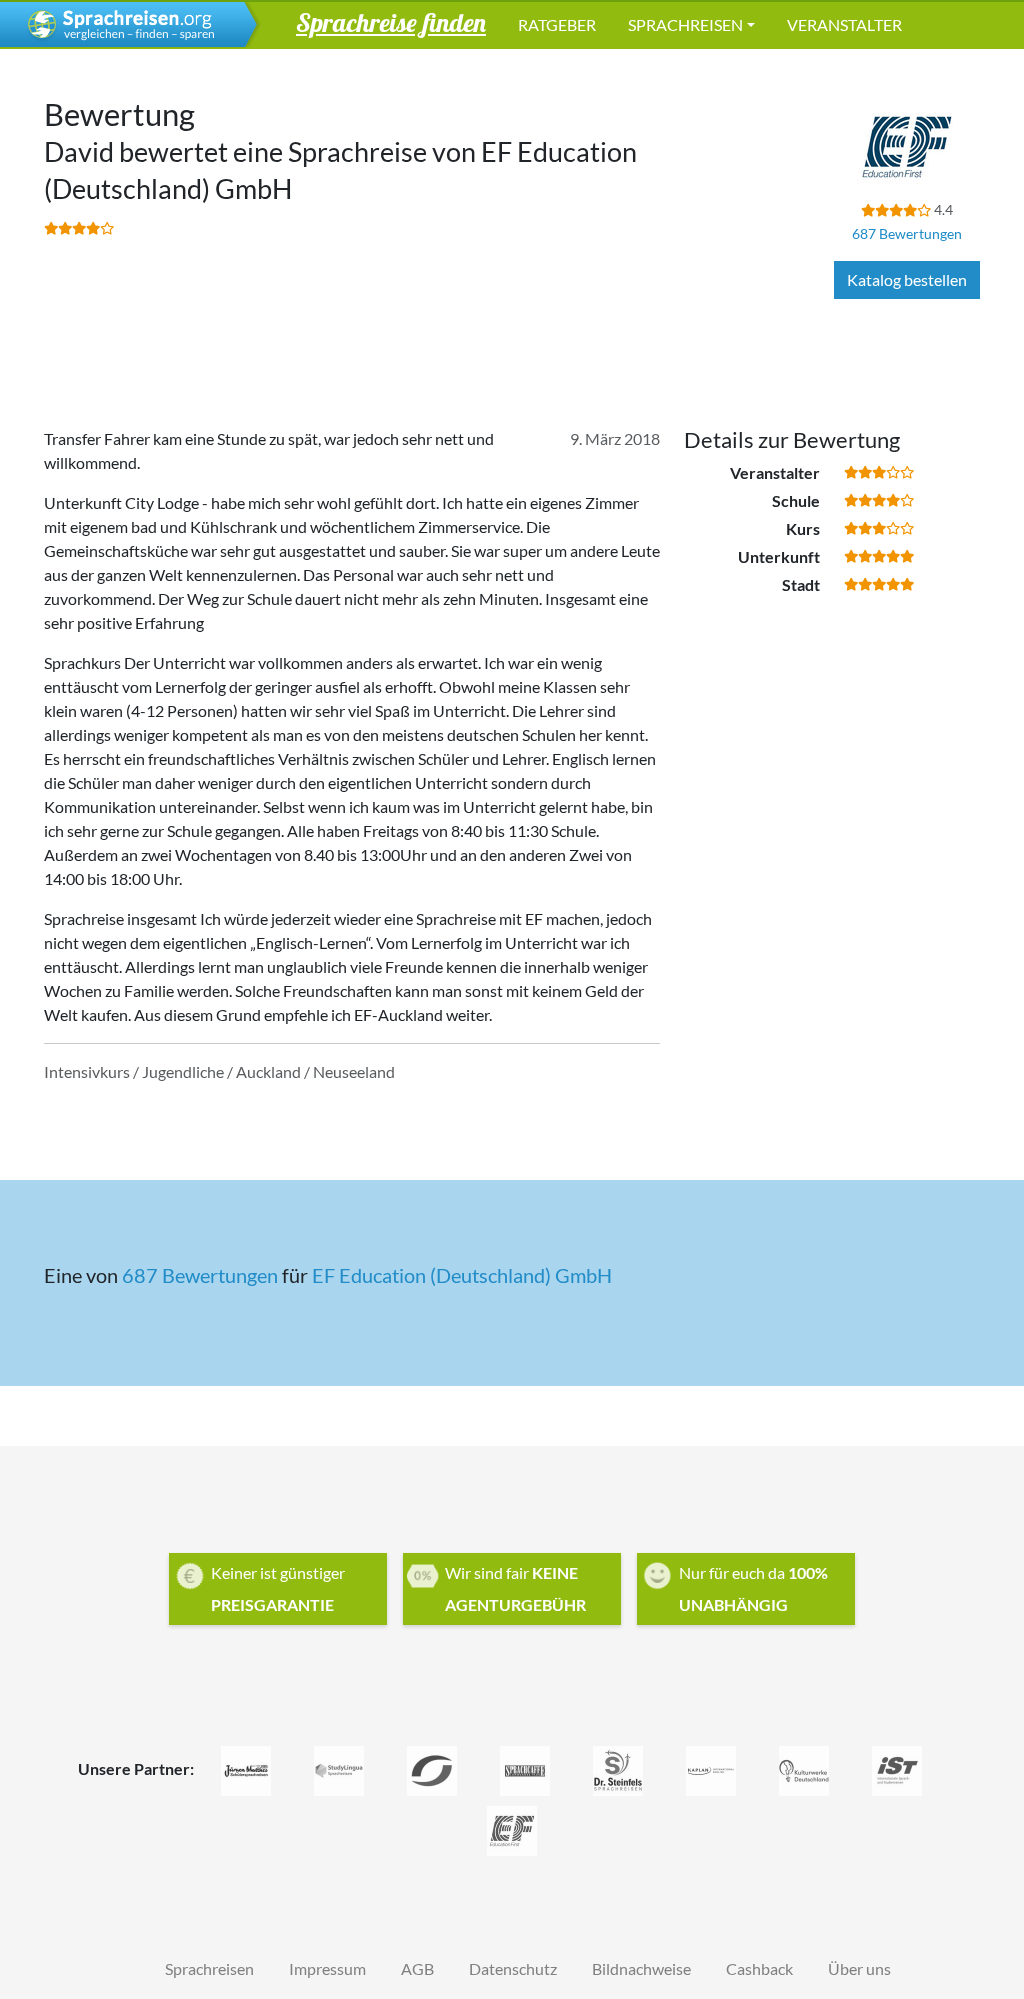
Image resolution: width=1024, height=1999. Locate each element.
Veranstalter (844, 24)
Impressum (327, 1968)
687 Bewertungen (907, 233)
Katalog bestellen (907, 279)
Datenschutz (513, 1968)
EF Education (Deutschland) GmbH (462, 1275)
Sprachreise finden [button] (391, 22)
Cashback (759, 1968)
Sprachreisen (685, 24)
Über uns (859, 1968)
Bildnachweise (641, 1968)
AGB (417, 1968)
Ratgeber (557, 24)
